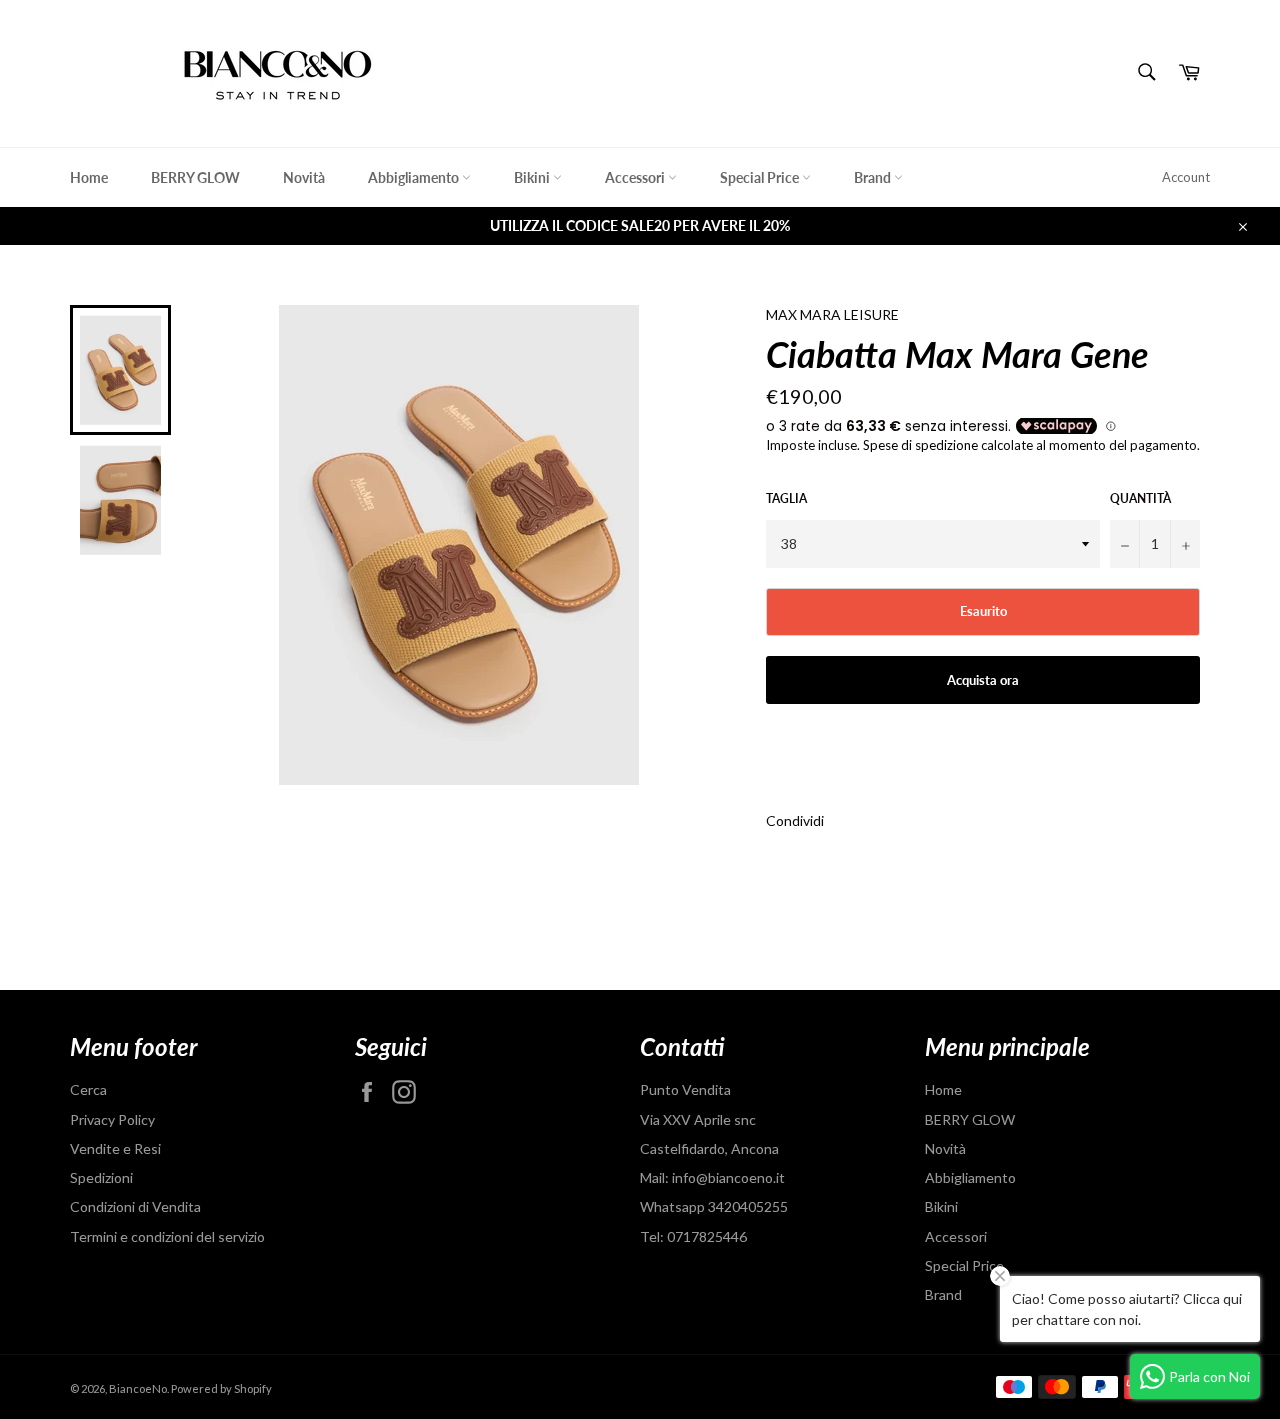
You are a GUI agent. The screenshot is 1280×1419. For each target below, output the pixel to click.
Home (89, 177)
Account (1186, 177)
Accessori (636, 177)
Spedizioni (101, 1177)
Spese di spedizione (920, 445)
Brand (874, 177)
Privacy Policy (112, 1119)
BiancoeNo (138, 1388)
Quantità (1140, 498)
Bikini (533, 177)
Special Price (761, 177)
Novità (304, 177)
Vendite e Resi (115, 1148)
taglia (786, 498)
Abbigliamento (415, 177)
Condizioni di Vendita (135, 1206)
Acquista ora (983, 680)
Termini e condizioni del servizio (167, 1236)
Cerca (88, 1089)
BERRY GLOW (195, 177)
